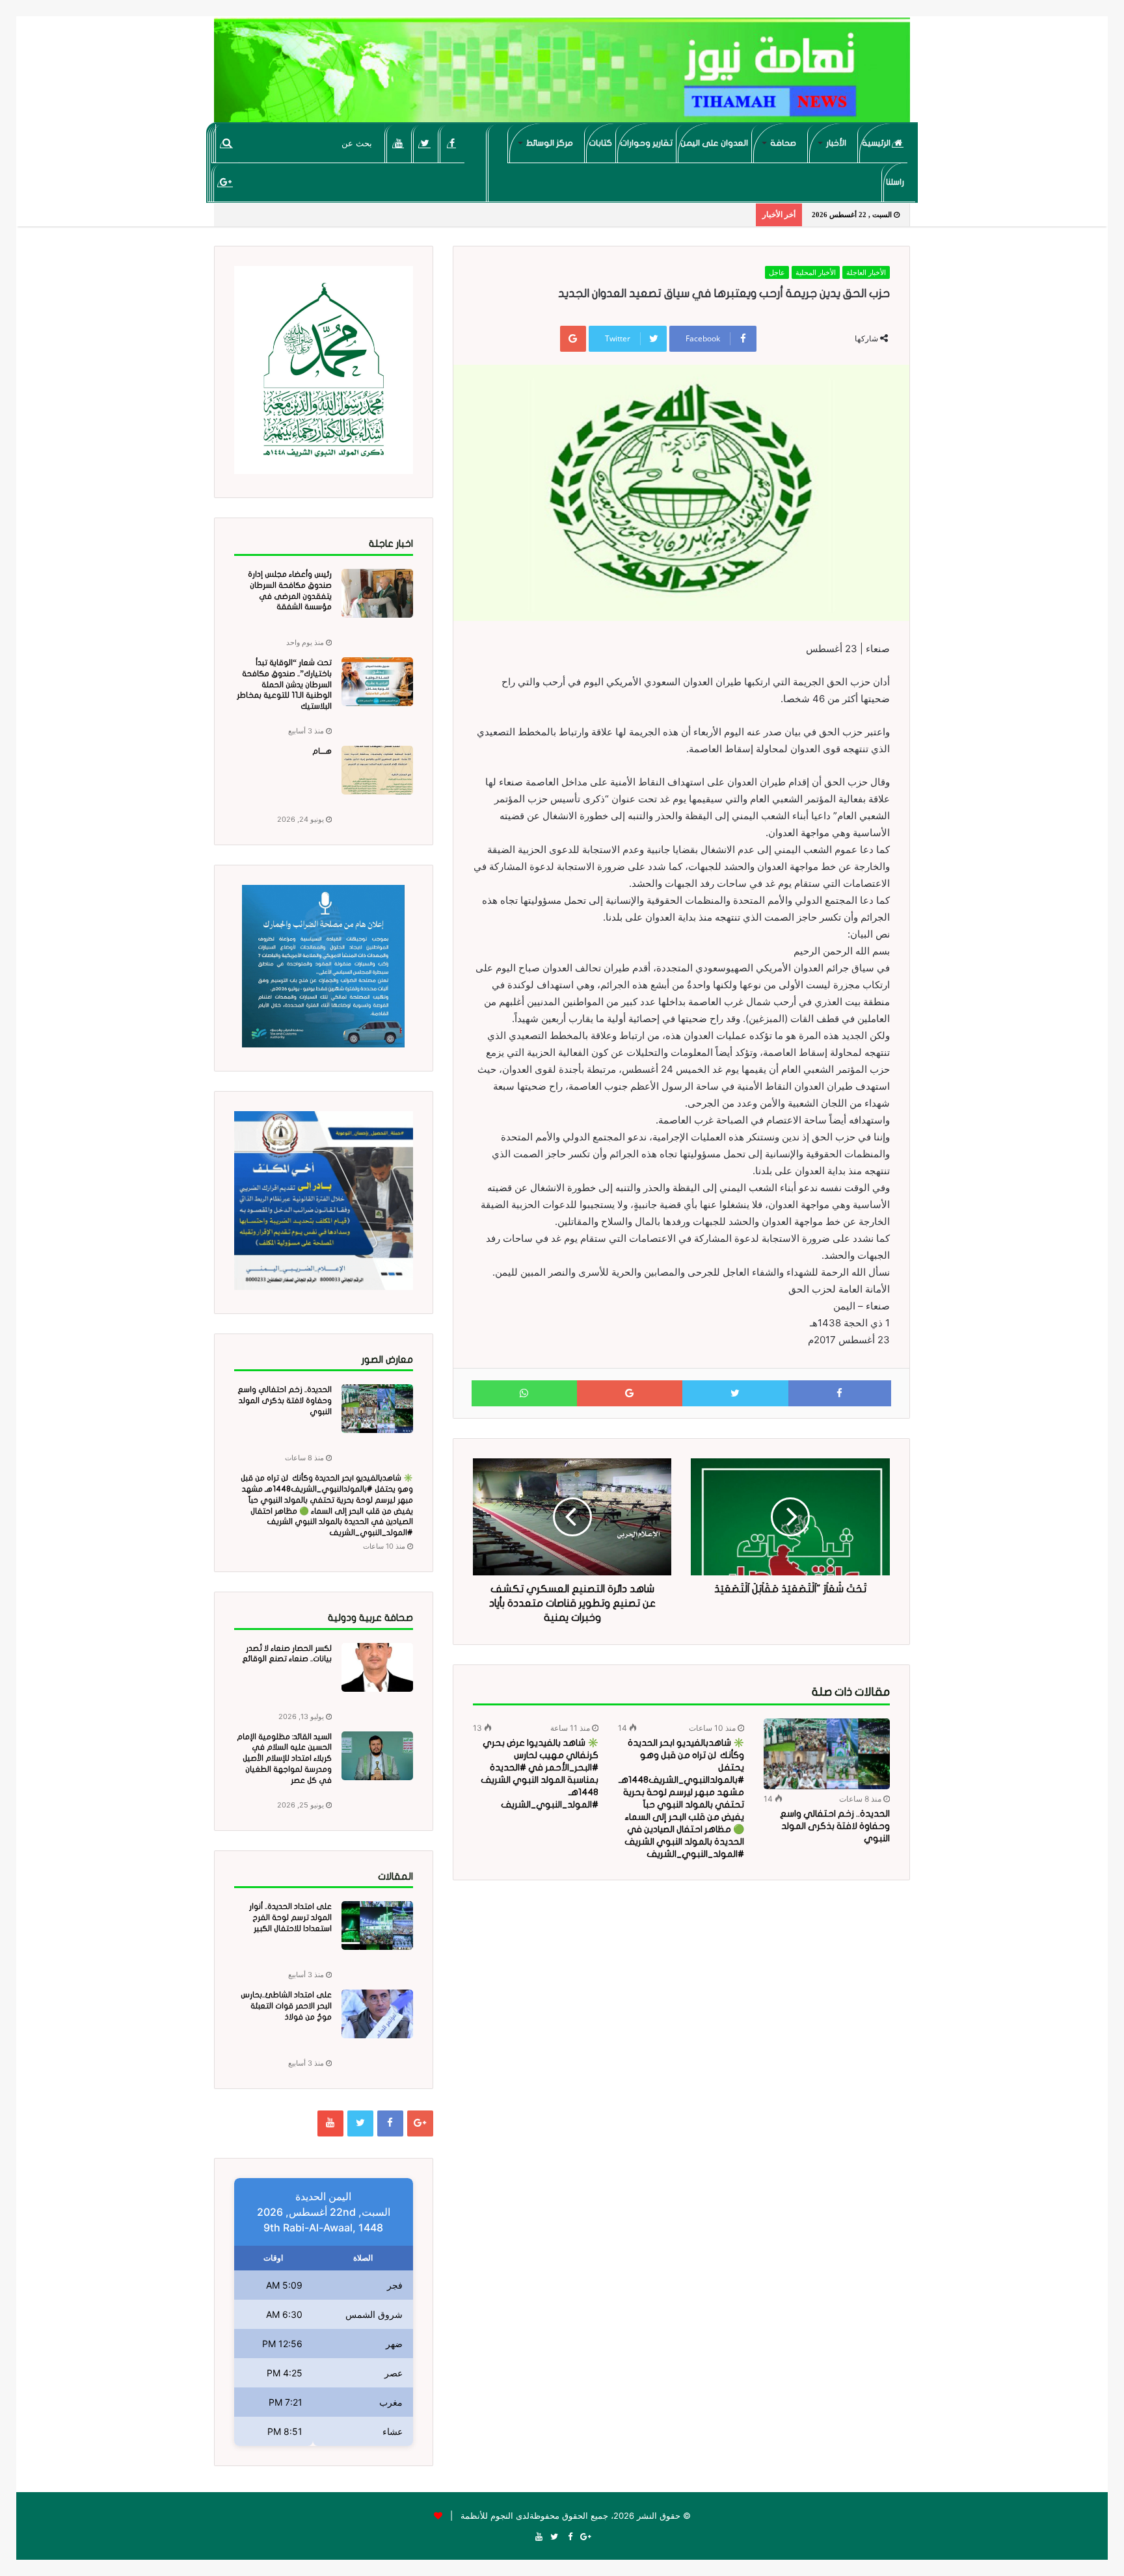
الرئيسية (877, 143)
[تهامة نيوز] (562, 75)
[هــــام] (377, 770)
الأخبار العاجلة (866, 272)
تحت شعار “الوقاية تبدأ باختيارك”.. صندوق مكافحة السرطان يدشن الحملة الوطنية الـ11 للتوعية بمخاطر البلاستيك (284, 684)
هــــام (322, 751)
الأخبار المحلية (816, 272)
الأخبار (836, 143)
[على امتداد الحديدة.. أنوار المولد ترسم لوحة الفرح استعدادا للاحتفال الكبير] (377, 1925)
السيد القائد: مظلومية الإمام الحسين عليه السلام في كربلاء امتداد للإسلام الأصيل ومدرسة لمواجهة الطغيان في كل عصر (284, 1758)
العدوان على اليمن (714, 143)
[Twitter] (425, 143)
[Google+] (225, 182)
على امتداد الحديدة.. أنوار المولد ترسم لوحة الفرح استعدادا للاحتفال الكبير (290, 1917)
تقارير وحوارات (646, 143)
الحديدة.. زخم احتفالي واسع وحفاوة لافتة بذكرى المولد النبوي (835, 1826)
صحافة (783, 143)
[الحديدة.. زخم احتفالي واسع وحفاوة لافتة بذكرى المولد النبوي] (827, 1754)
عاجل (777, 272)
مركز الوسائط (550, 143)
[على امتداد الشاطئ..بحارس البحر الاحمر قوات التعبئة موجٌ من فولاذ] (377, 2014)
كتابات (600, 143)
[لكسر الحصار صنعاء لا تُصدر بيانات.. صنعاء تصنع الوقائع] (377, 1667)
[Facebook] (452, 143)
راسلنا (895, 182)
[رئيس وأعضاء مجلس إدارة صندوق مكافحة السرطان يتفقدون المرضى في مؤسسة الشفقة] (377, 593)
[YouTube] (398, 143)
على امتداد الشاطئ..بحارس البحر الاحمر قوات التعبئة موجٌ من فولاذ (286, 2006)
